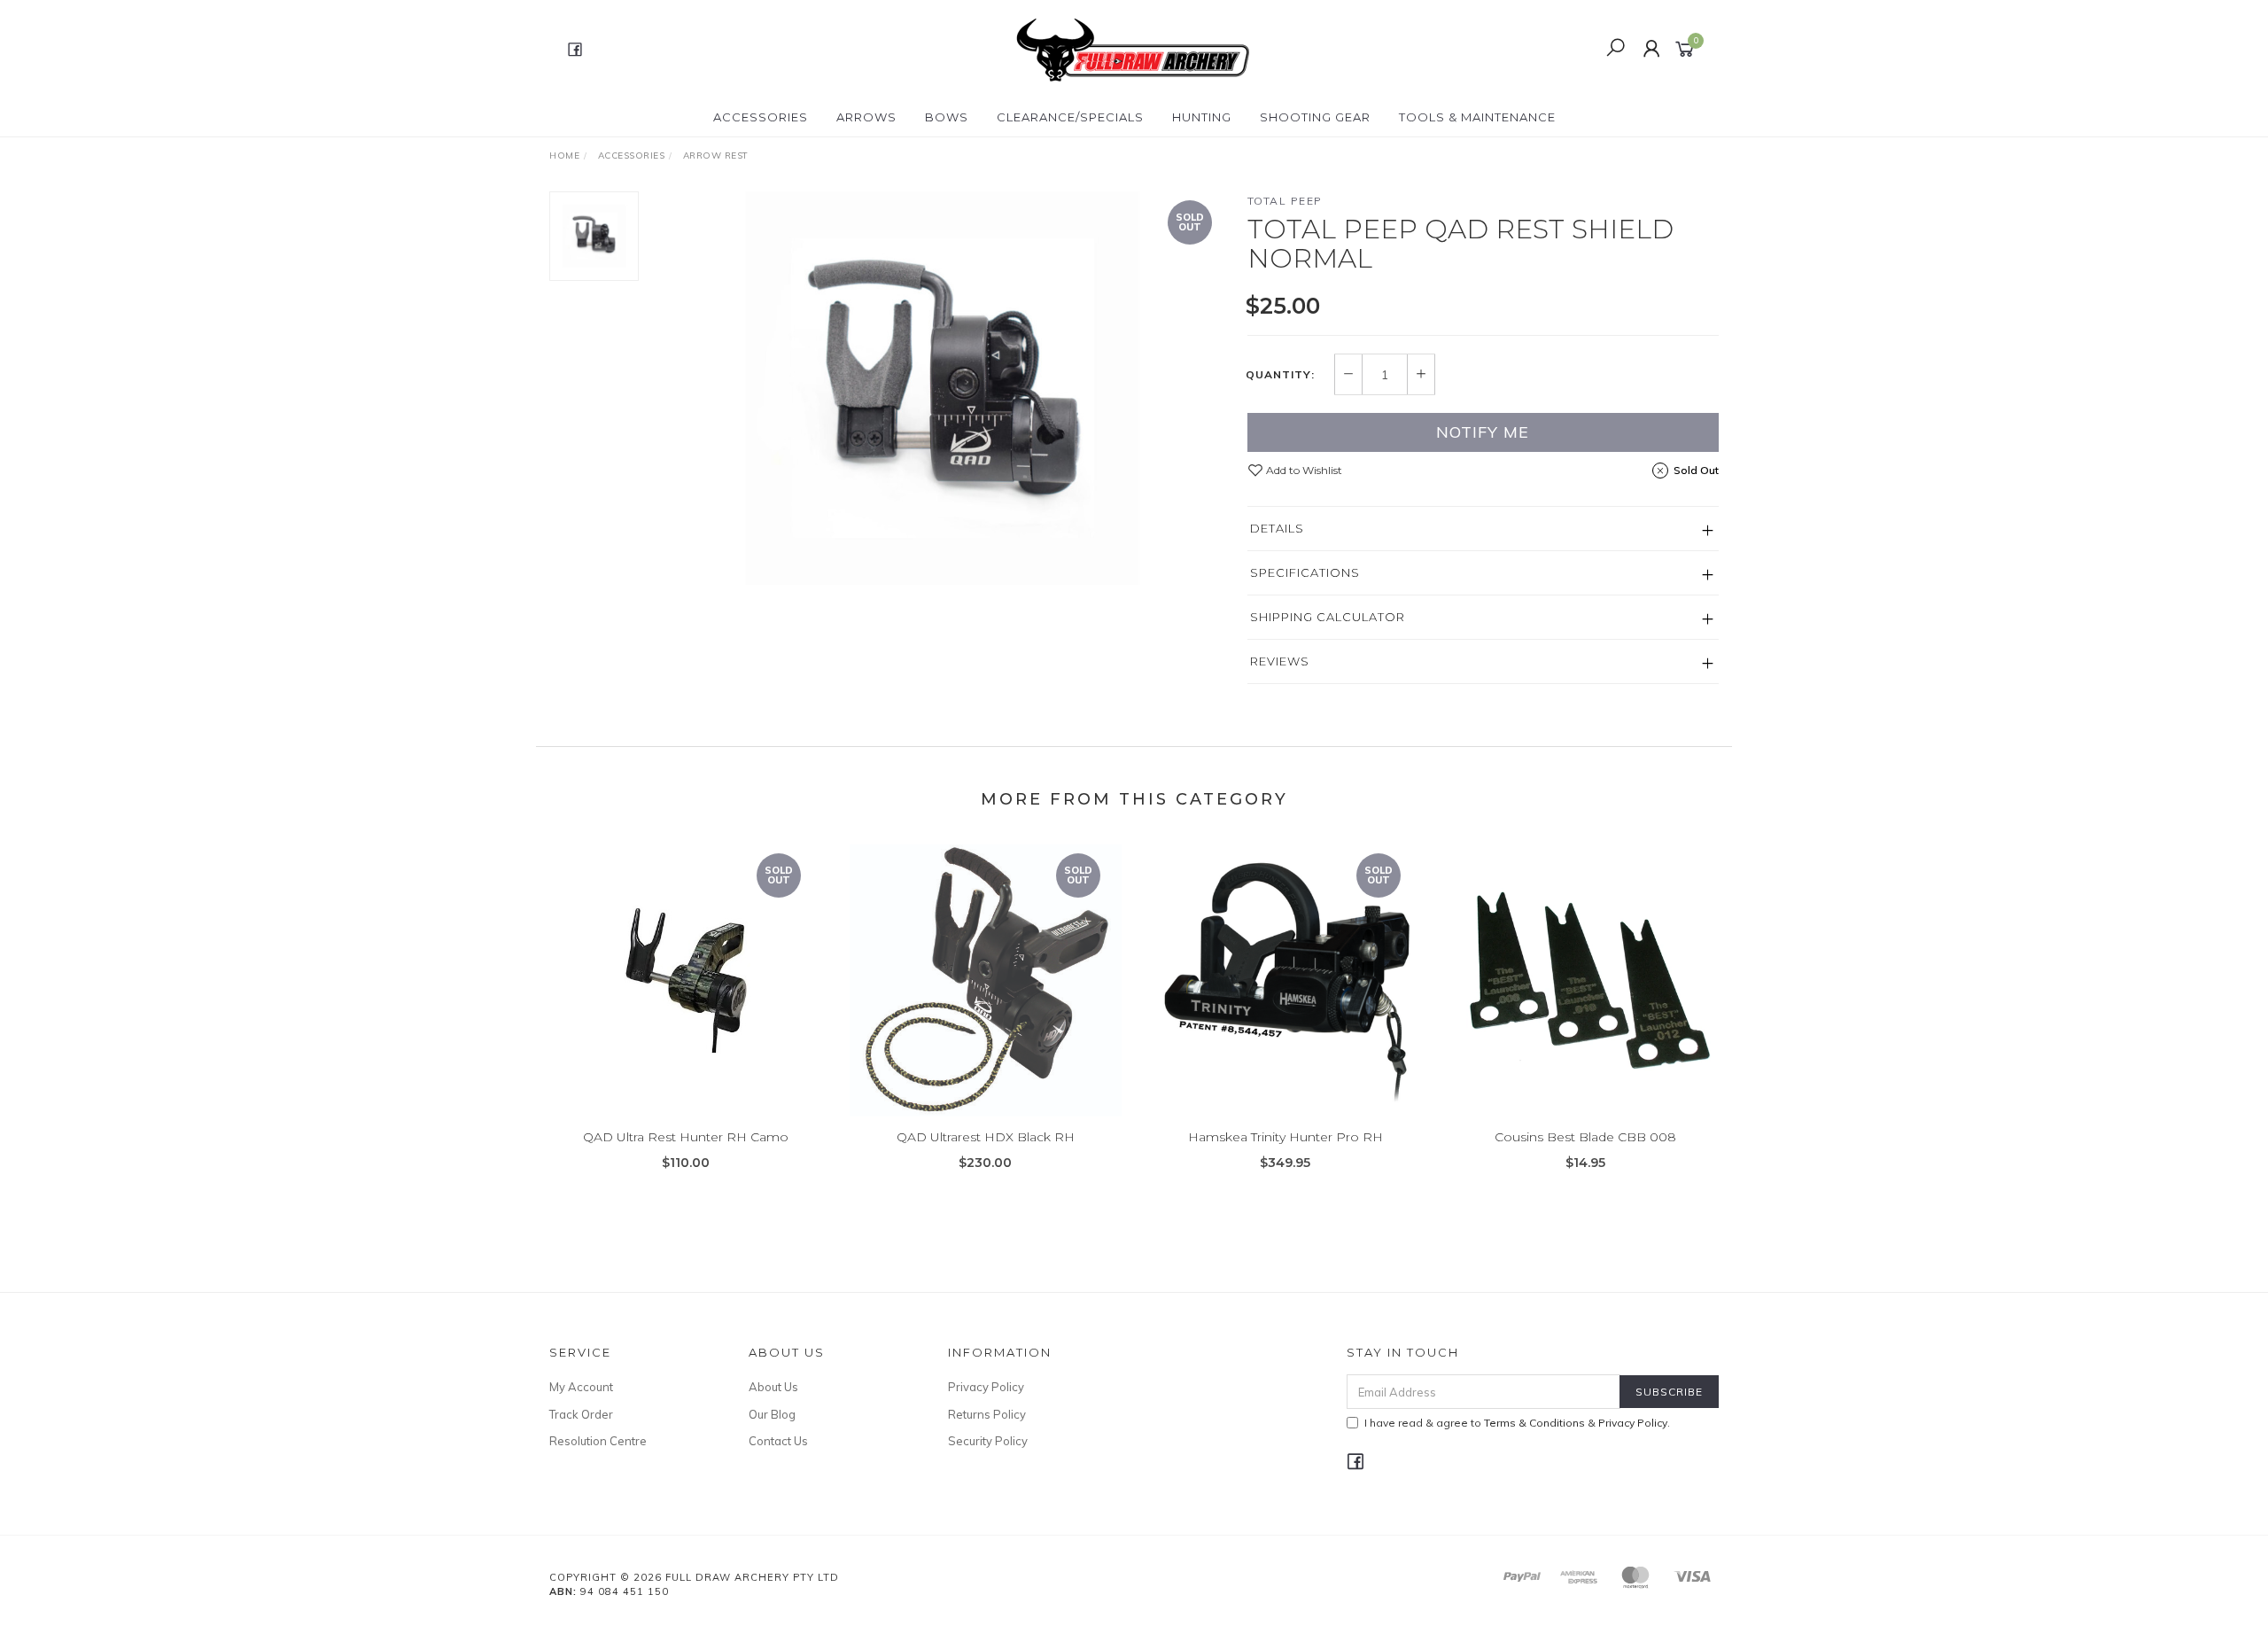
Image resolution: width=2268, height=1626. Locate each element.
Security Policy (988, 1441)
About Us (773, 1387)
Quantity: (1280, 375)
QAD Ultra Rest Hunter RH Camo (686, 1137)
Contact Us (778, 1441)
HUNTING (1202, 117)
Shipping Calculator (1328, 617)
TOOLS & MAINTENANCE (1477, 117)
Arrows (866, 117)
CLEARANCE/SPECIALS (1070, 117)
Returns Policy (987, 1414)
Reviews (1280, 661)
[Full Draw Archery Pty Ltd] (1132, 48)
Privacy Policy (986, 1387)
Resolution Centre (598, 1441)
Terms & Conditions (1534, 1423)
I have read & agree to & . (1517, 1423)
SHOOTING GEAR (1315, 117)
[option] (943, 388)
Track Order (581, 1414)
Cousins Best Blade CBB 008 (1585, 1137)
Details (1277, 528)
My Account (581, 1387)
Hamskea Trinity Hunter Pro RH (1285, 1137)
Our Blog (772, 1414)
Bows (947, 117)
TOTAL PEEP (1285, 201)
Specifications (1305, 572)
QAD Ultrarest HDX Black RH (986, 1137)
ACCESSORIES (761, 117)
